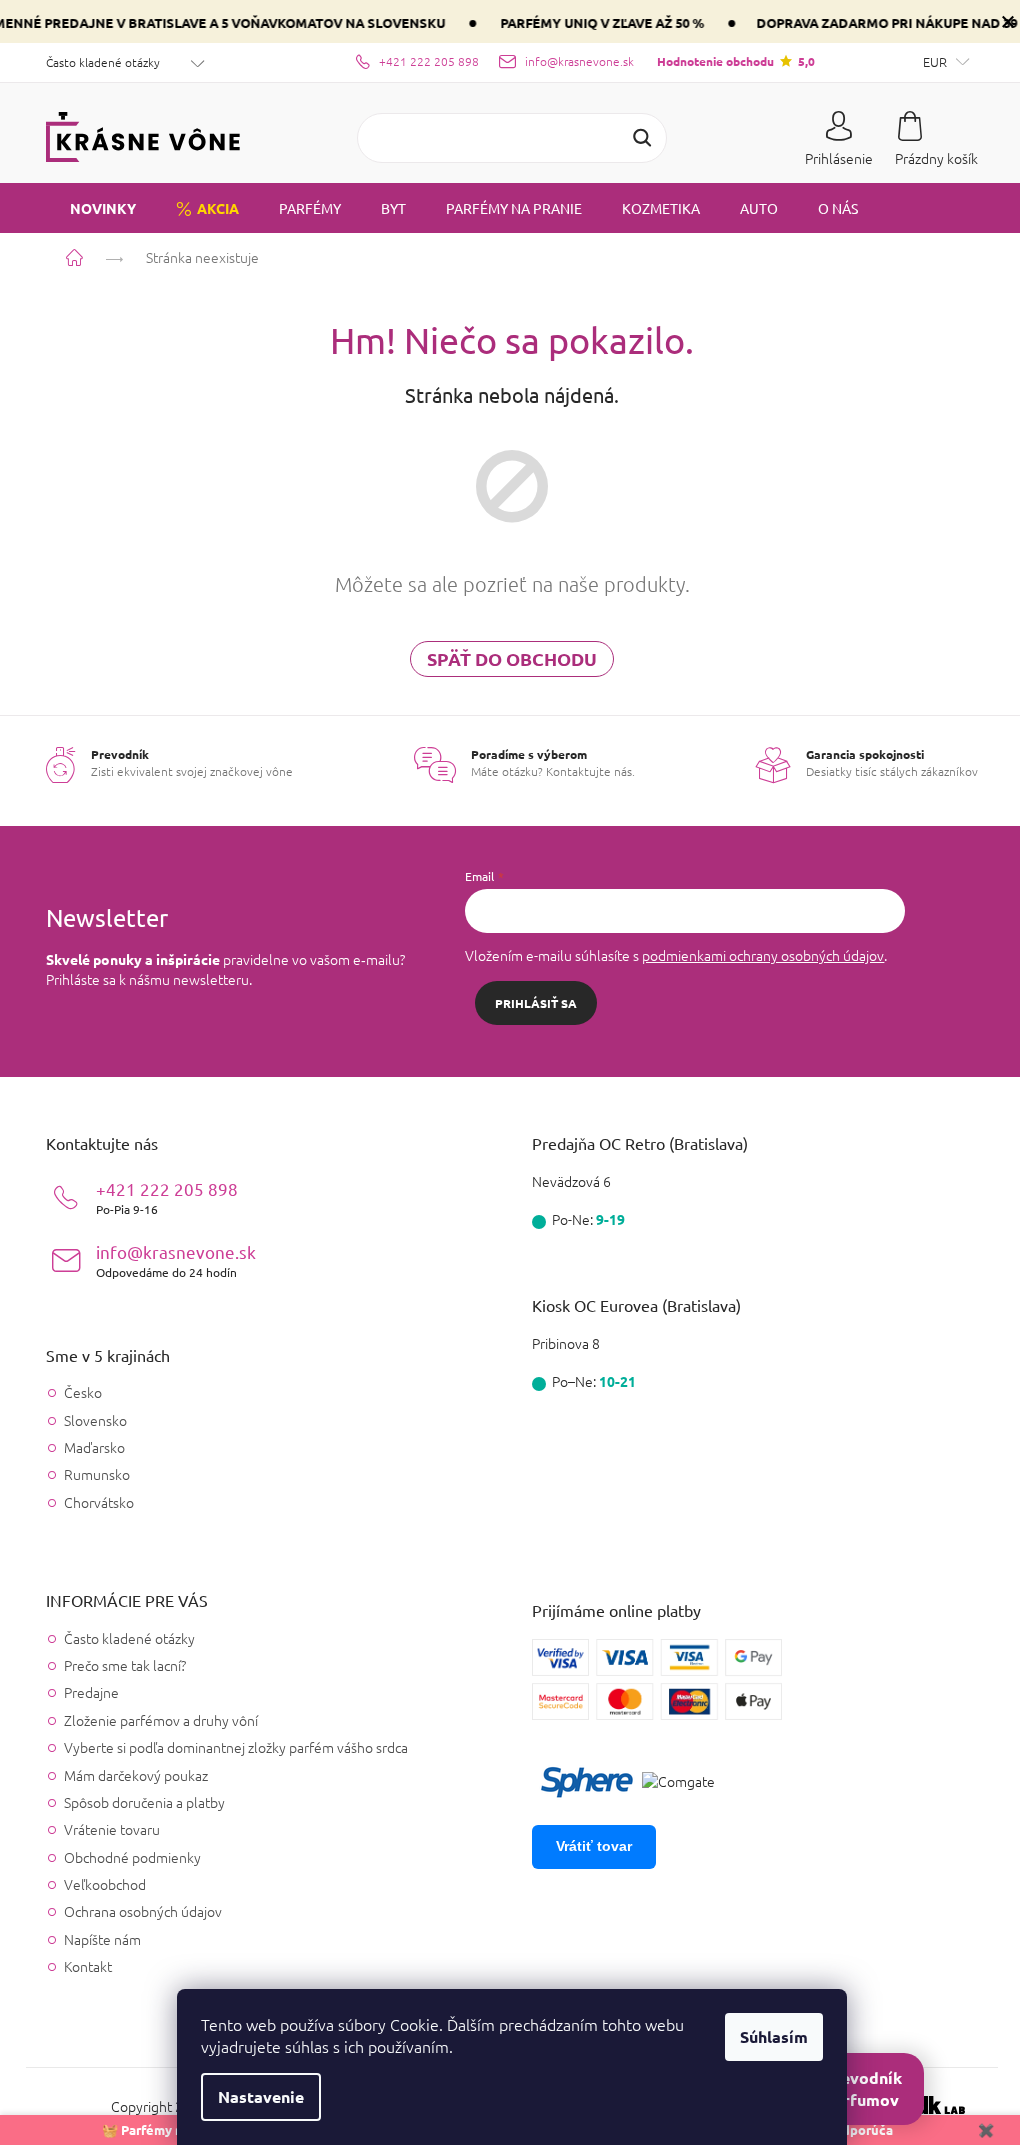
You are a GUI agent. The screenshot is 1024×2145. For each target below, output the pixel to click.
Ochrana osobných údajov (136, 1911)
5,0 (728, 61)
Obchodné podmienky (125, 1857)
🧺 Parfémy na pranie (165, 2129)
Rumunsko (90, 1474)
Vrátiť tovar (587, 1846)
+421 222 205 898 (160, 1197)
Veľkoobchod (98, 1884)
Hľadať (635, 138)
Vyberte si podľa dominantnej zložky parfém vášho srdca (229, 1747)
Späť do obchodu (505, 658)
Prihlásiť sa (529, 1003)
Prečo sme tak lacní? (118, 1665)
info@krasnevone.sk (169, 1260)
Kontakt (81, 1966)
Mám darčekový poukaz (129, 1775)
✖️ (971, 2129)
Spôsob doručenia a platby (137, 1802)
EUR (928, 61)
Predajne (84, 1692)
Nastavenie (254, 2096)
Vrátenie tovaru (105, 1829)
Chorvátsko (92, 1502)
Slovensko (88, 1420)
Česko (76, 1392)
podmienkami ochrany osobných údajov (756, 955)
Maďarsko (87, 1447)
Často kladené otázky (96, 62)
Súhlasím (767, 2036)
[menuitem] (84, 208)
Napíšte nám (95, 1939)
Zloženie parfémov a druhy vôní (154, 1720)
